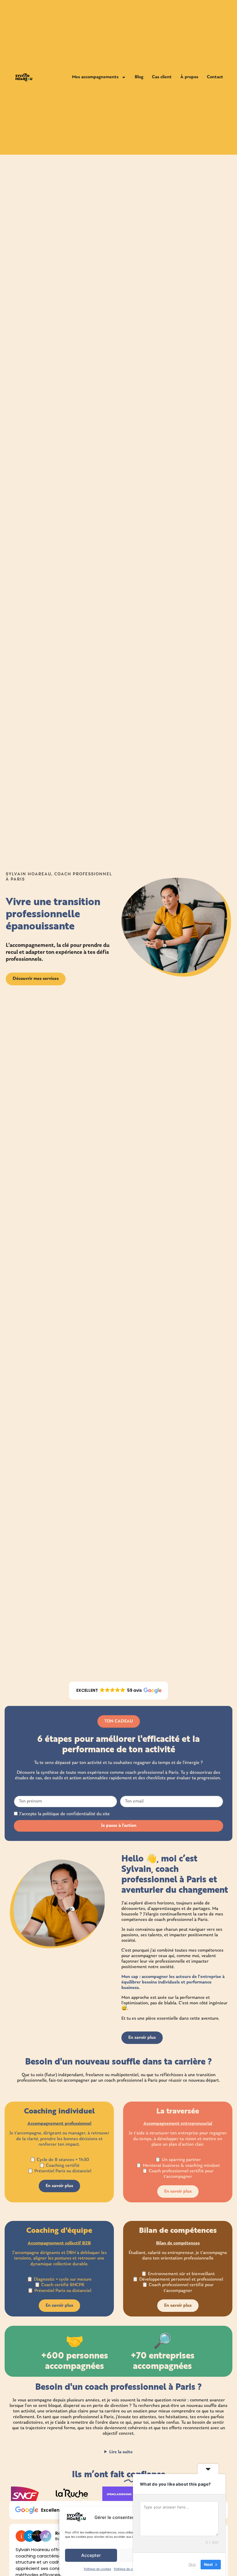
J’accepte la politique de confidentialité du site (64, 1814)
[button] (118, 1691)
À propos (189, 77)
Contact (215, 77)
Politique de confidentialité (132, 2569)
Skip (192, 2564)
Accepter (91, 2555)
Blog (139, 77)
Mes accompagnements (95, 77)
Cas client (162, 77)
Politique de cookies (97, 2569)
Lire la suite (121, 2452)
